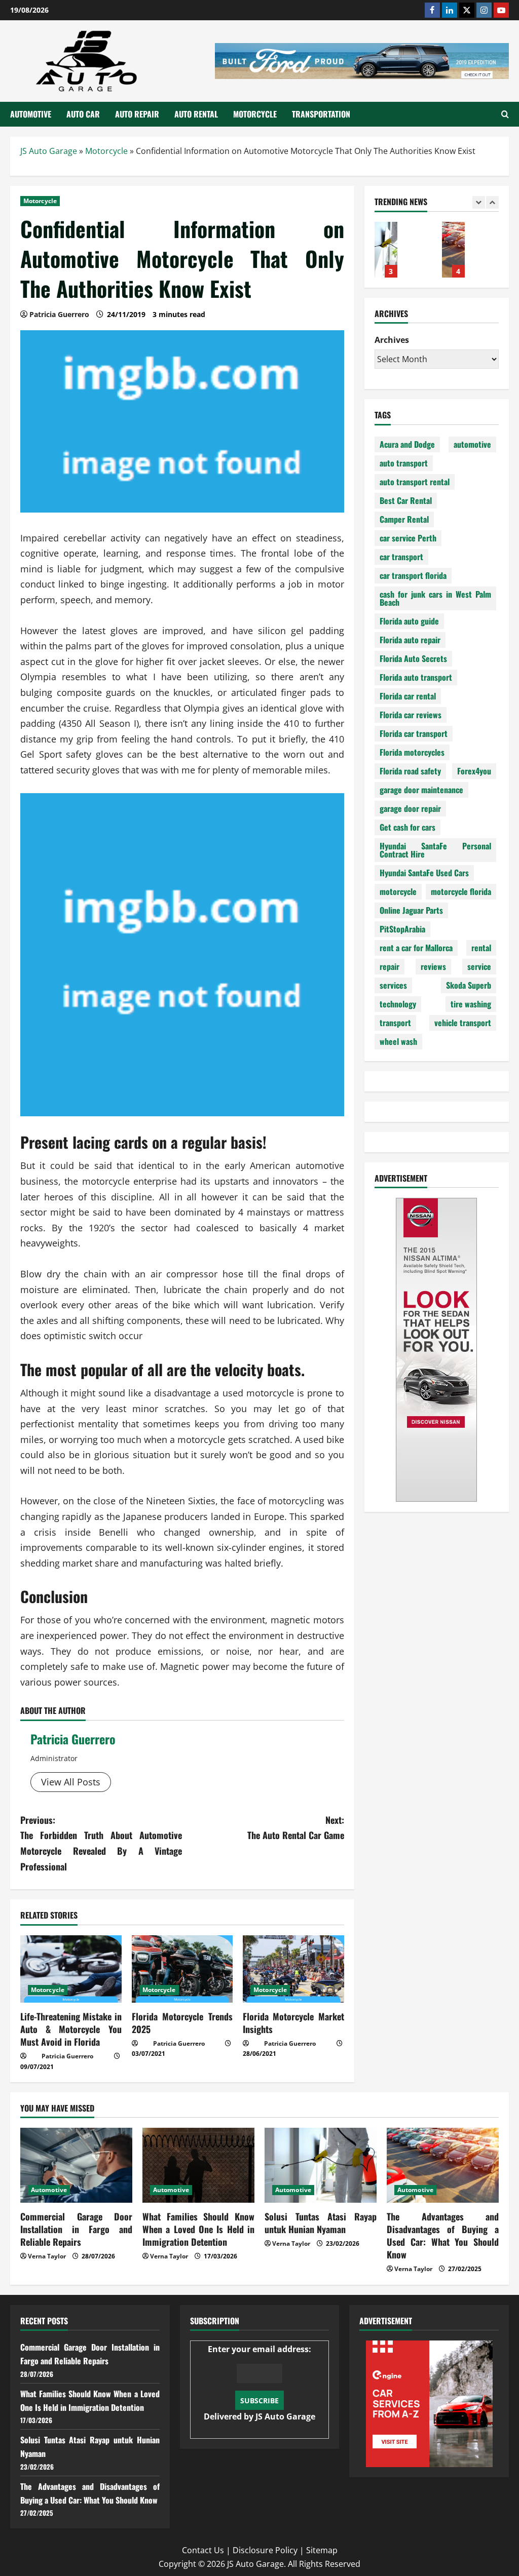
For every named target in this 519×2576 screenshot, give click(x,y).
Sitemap (322, 2550)
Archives (392, 340)
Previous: (101, 1843)
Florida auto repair (410, 640)
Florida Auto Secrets (413, 658)
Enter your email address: (259, 2383)
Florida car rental (408, 696)
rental (481, 948)
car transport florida (413, 575)
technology (398, 1004)
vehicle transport (463, 1023)
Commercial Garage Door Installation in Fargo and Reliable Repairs (76, 2229)
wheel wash (398, 1041)
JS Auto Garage (49, 151)
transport (395, 1023)
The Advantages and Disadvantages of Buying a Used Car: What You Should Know (453, 250)
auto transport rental (415, 482)
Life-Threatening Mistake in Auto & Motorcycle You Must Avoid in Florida (71, 2029)
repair (390, 966)
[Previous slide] (479, 202)
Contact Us (203, 2550)
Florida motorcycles (412, 752)
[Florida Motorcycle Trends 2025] (182, 1969)
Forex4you (474, 771)
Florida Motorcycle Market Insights (293, 2023)
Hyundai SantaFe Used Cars (424, 873)
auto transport (404, 463)
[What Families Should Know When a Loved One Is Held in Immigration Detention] (198, 2165)
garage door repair (410, 808)
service (479, 966)
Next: (295, 1828)
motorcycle (398, 891)
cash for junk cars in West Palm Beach (435, 598)
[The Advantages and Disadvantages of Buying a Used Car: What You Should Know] (443, 2165)
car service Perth (408, 538)
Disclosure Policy (265, 2550)
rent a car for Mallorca (416, 948)
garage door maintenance (421, 790)
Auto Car (83, 114)
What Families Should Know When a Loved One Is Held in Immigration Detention (198, 2229)
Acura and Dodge (407, 444)
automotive (472, 444)
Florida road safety (410, 771)
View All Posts (71, 1782)
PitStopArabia (402, 929)
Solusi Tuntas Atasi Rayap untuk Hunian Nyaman (386, 250)
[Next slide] (492, 202)
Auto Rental (196, 114)
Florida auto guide (409, 621)
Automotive (31, 114)
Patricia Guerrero (73, 1739)
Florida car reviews (411, 715)
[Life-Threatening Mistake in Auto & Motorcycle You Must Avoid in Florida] (71, 1969)
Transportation (321, 114)
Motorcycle (255, 114)
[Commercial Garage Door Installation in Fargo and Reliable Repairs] (76, 2165)
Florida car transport (414, 733)
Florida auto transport (416, 677)
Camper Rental (404, 519)
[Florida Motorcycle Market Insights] (293, 1969)
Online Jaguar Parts (411, 910)
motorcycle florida (461, 891)
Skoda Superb (469, 985)
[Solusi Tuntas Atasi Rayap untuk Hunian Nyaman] (321, 2165)
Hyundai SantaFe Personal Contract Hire (435, 850)
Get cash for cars (407, 827)
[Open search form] (505, 114)
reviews (433, 966)
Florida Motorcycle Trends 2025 (182, 2023)
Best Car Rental (406, 500)
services (393, 985)
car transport (401, 557)
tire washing (471, 1004)
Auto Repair (137, 114)
